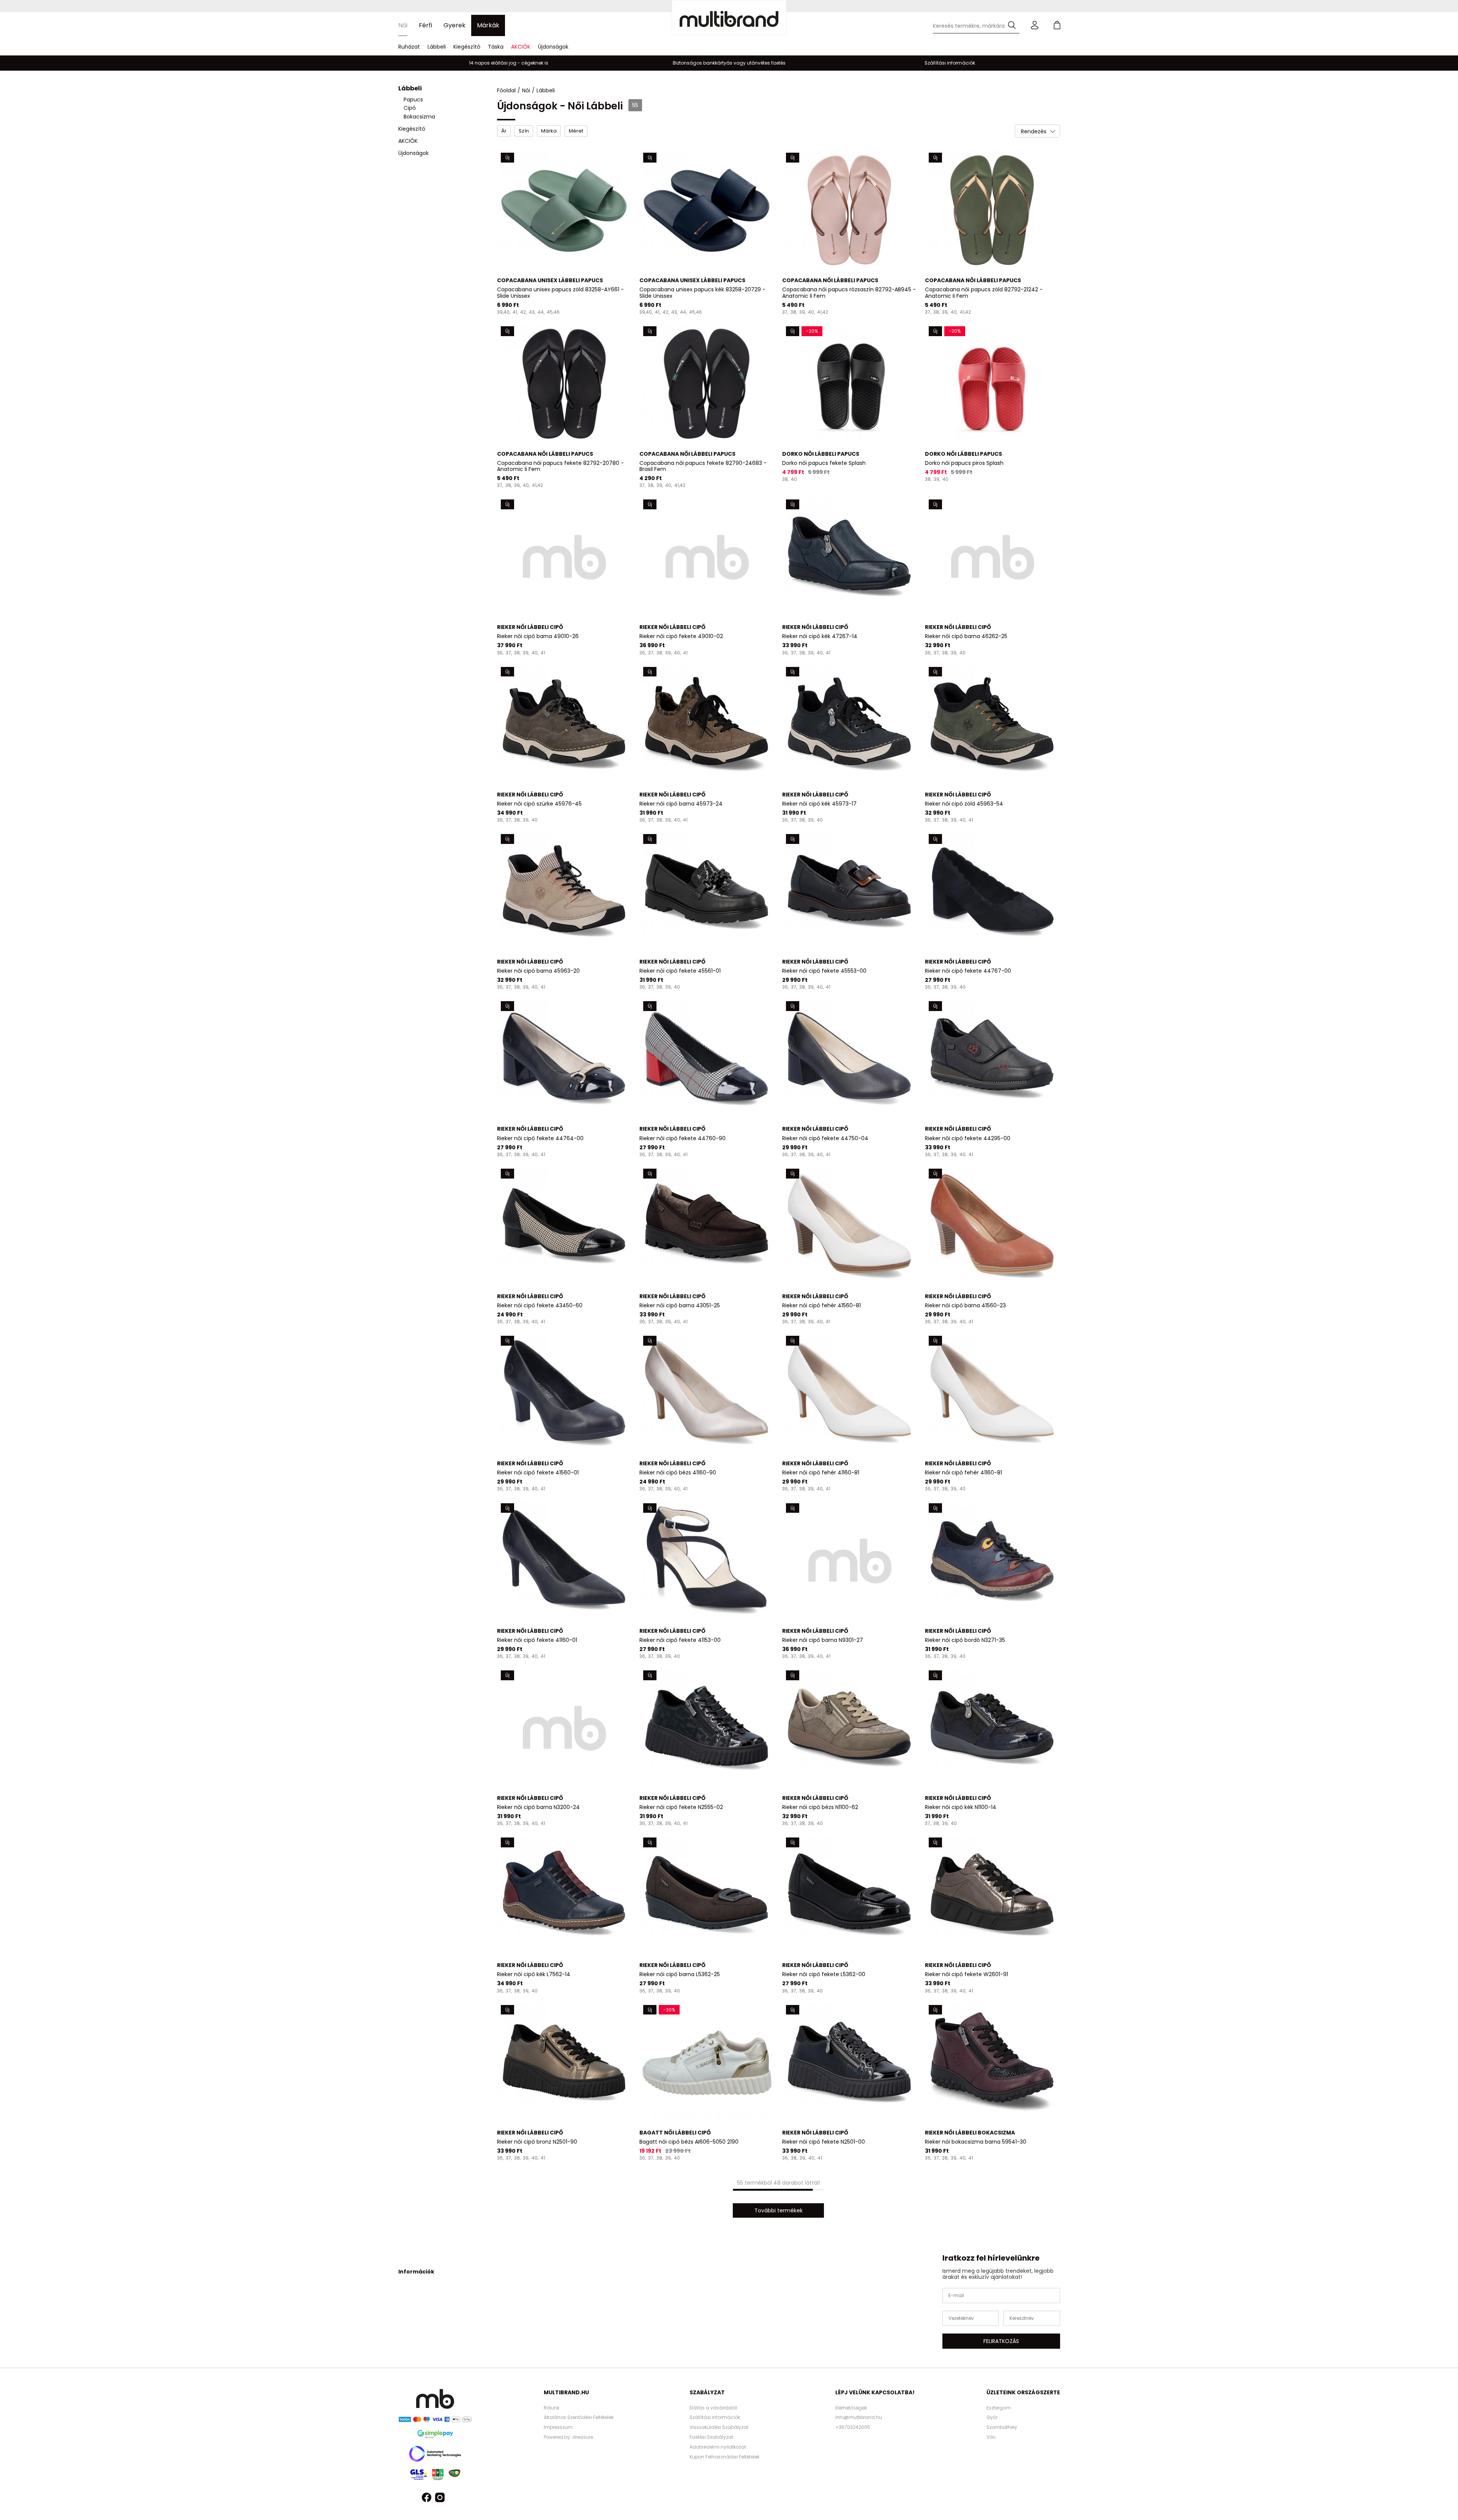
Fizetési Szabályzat (711, 2437)
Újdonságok (553, 47)
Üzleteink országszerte (1023, 2392)
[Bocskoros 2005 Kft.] (729, 17)
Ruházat (409, 47)
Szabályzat (707, 2392)
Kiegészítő (467, 47)
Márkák (488, 25)
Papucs (413, 100)
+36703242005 (853, 2427)
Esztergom (999, 2408)
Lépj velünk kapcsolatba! (875, 2392)
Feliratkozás (1001, 2341)
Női (403, 25)
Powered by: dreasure (568, 2437)
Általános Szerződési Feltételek (579, 2417)
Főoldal (506, 90)
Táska (496, 47)
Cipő (410, 108)
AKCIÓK (521, 47)
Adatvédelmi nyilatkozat (718, 2447)
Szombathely (1002, 2427)
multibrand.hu (566, 2392)
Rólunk (551, 2408)
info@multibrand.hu (859, 2417)
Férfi (425, 25)
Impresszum (558, 2427)
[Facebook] (427, 2499)
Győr (992, 2417)
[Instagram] (440, 2499)
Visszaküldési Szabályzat (719, 2427)
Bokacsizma (419, 117)
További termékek (779, 2210)
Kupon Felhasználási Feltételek (724, 2457)
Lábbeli (437, 47)
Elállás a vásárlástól (713, 2408)
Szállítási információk (715, 2417)
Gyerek (454, 25)
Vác (991, 2437)
